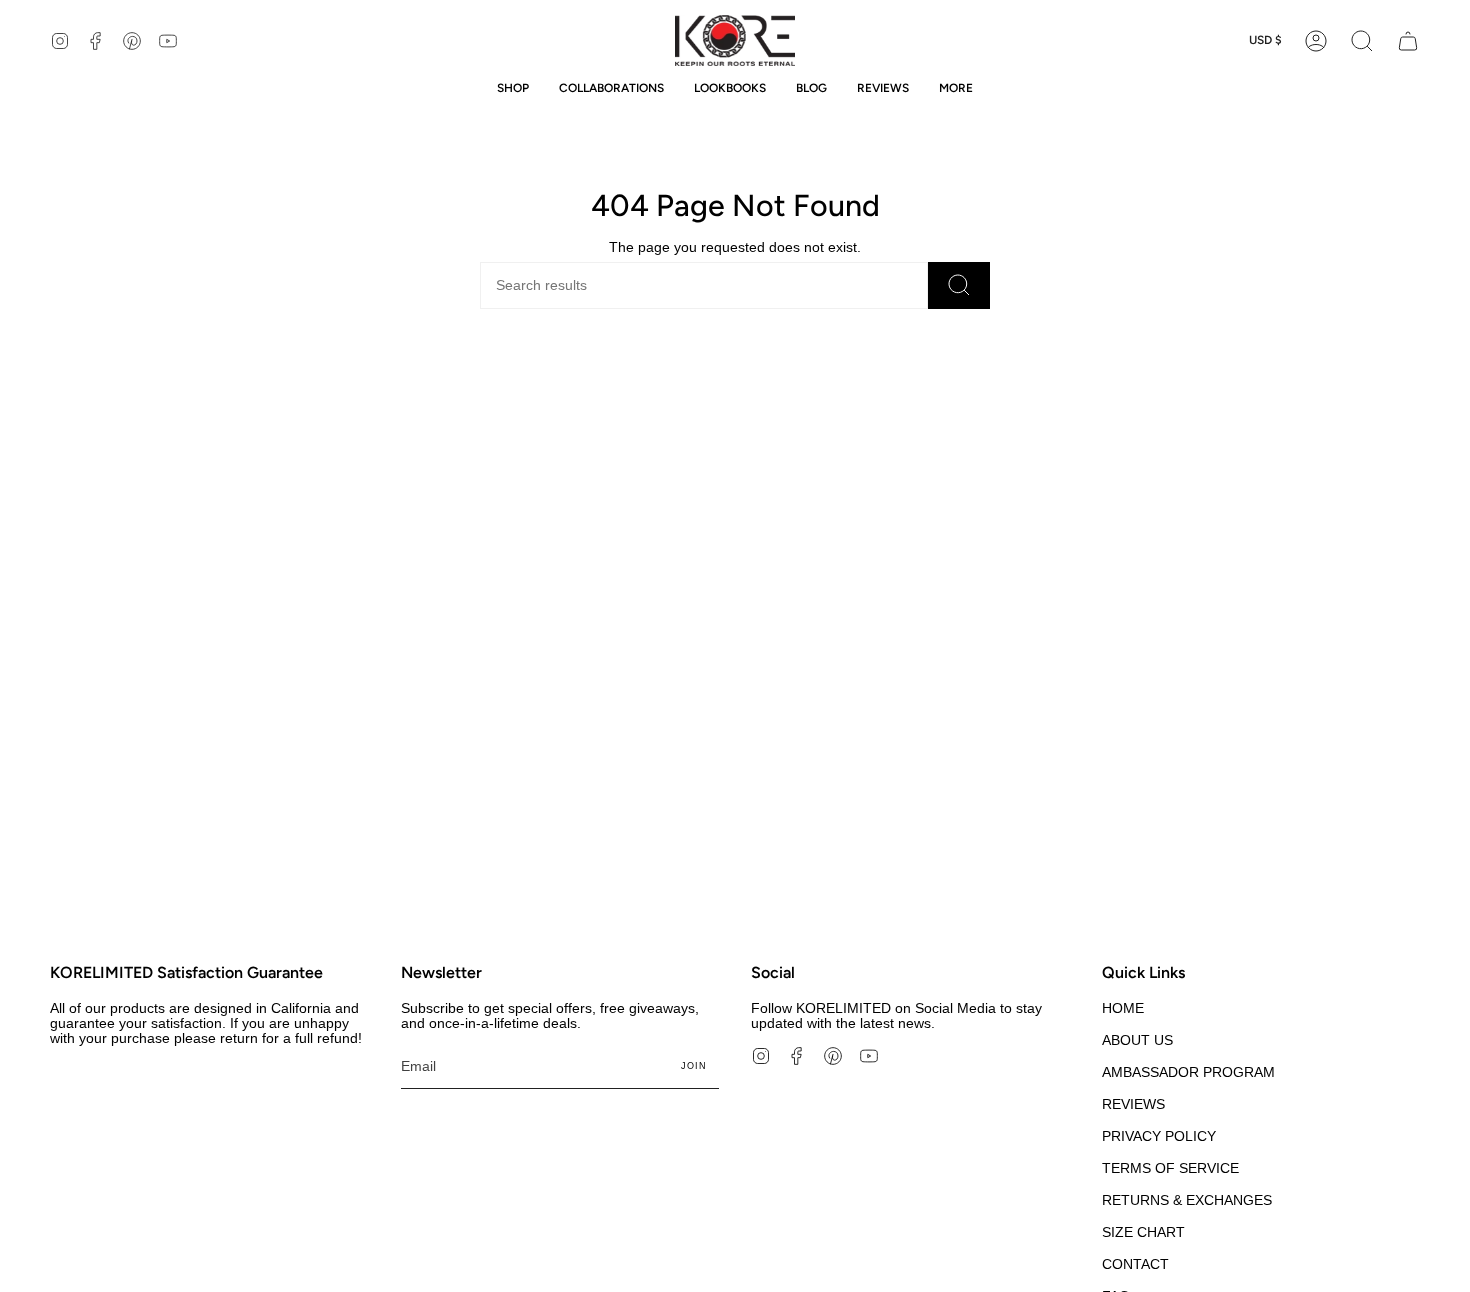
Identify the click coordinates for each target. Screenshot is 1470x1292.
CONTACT (1135, 1264)
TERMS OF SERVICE (1170, 1168)
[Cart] (1408, 40)
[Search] (959, 285)
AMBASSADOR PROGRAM (1188, 1072)
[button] (1362, 40)
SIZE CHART (1143, 1232)
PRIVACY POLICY (1159, 1136)
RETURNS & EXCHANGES (1187, 1200)
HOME (1123, 1008)
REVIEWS (1133, 1104)
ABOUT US (1137, 1040)
